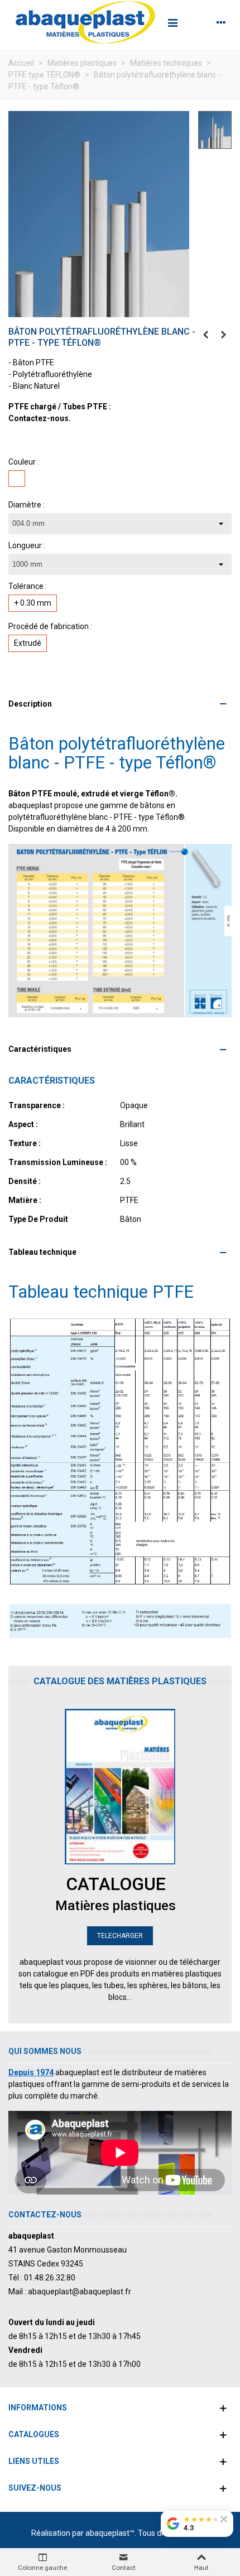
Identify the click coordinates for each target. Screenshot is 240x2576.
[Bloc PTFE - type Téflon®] (223, 335)
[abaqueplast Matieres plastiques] (85, 22)
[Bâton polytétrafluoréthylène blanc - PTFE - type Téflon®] (99, 214)
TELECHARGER (120, 1936)
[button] (120, 704)
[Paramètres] (221, 22)
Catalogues (34, 2434)
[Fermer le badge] (224, 2519)
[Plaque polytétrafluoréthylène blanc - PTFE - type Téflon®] (205, 335)
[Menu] (172, 22)
